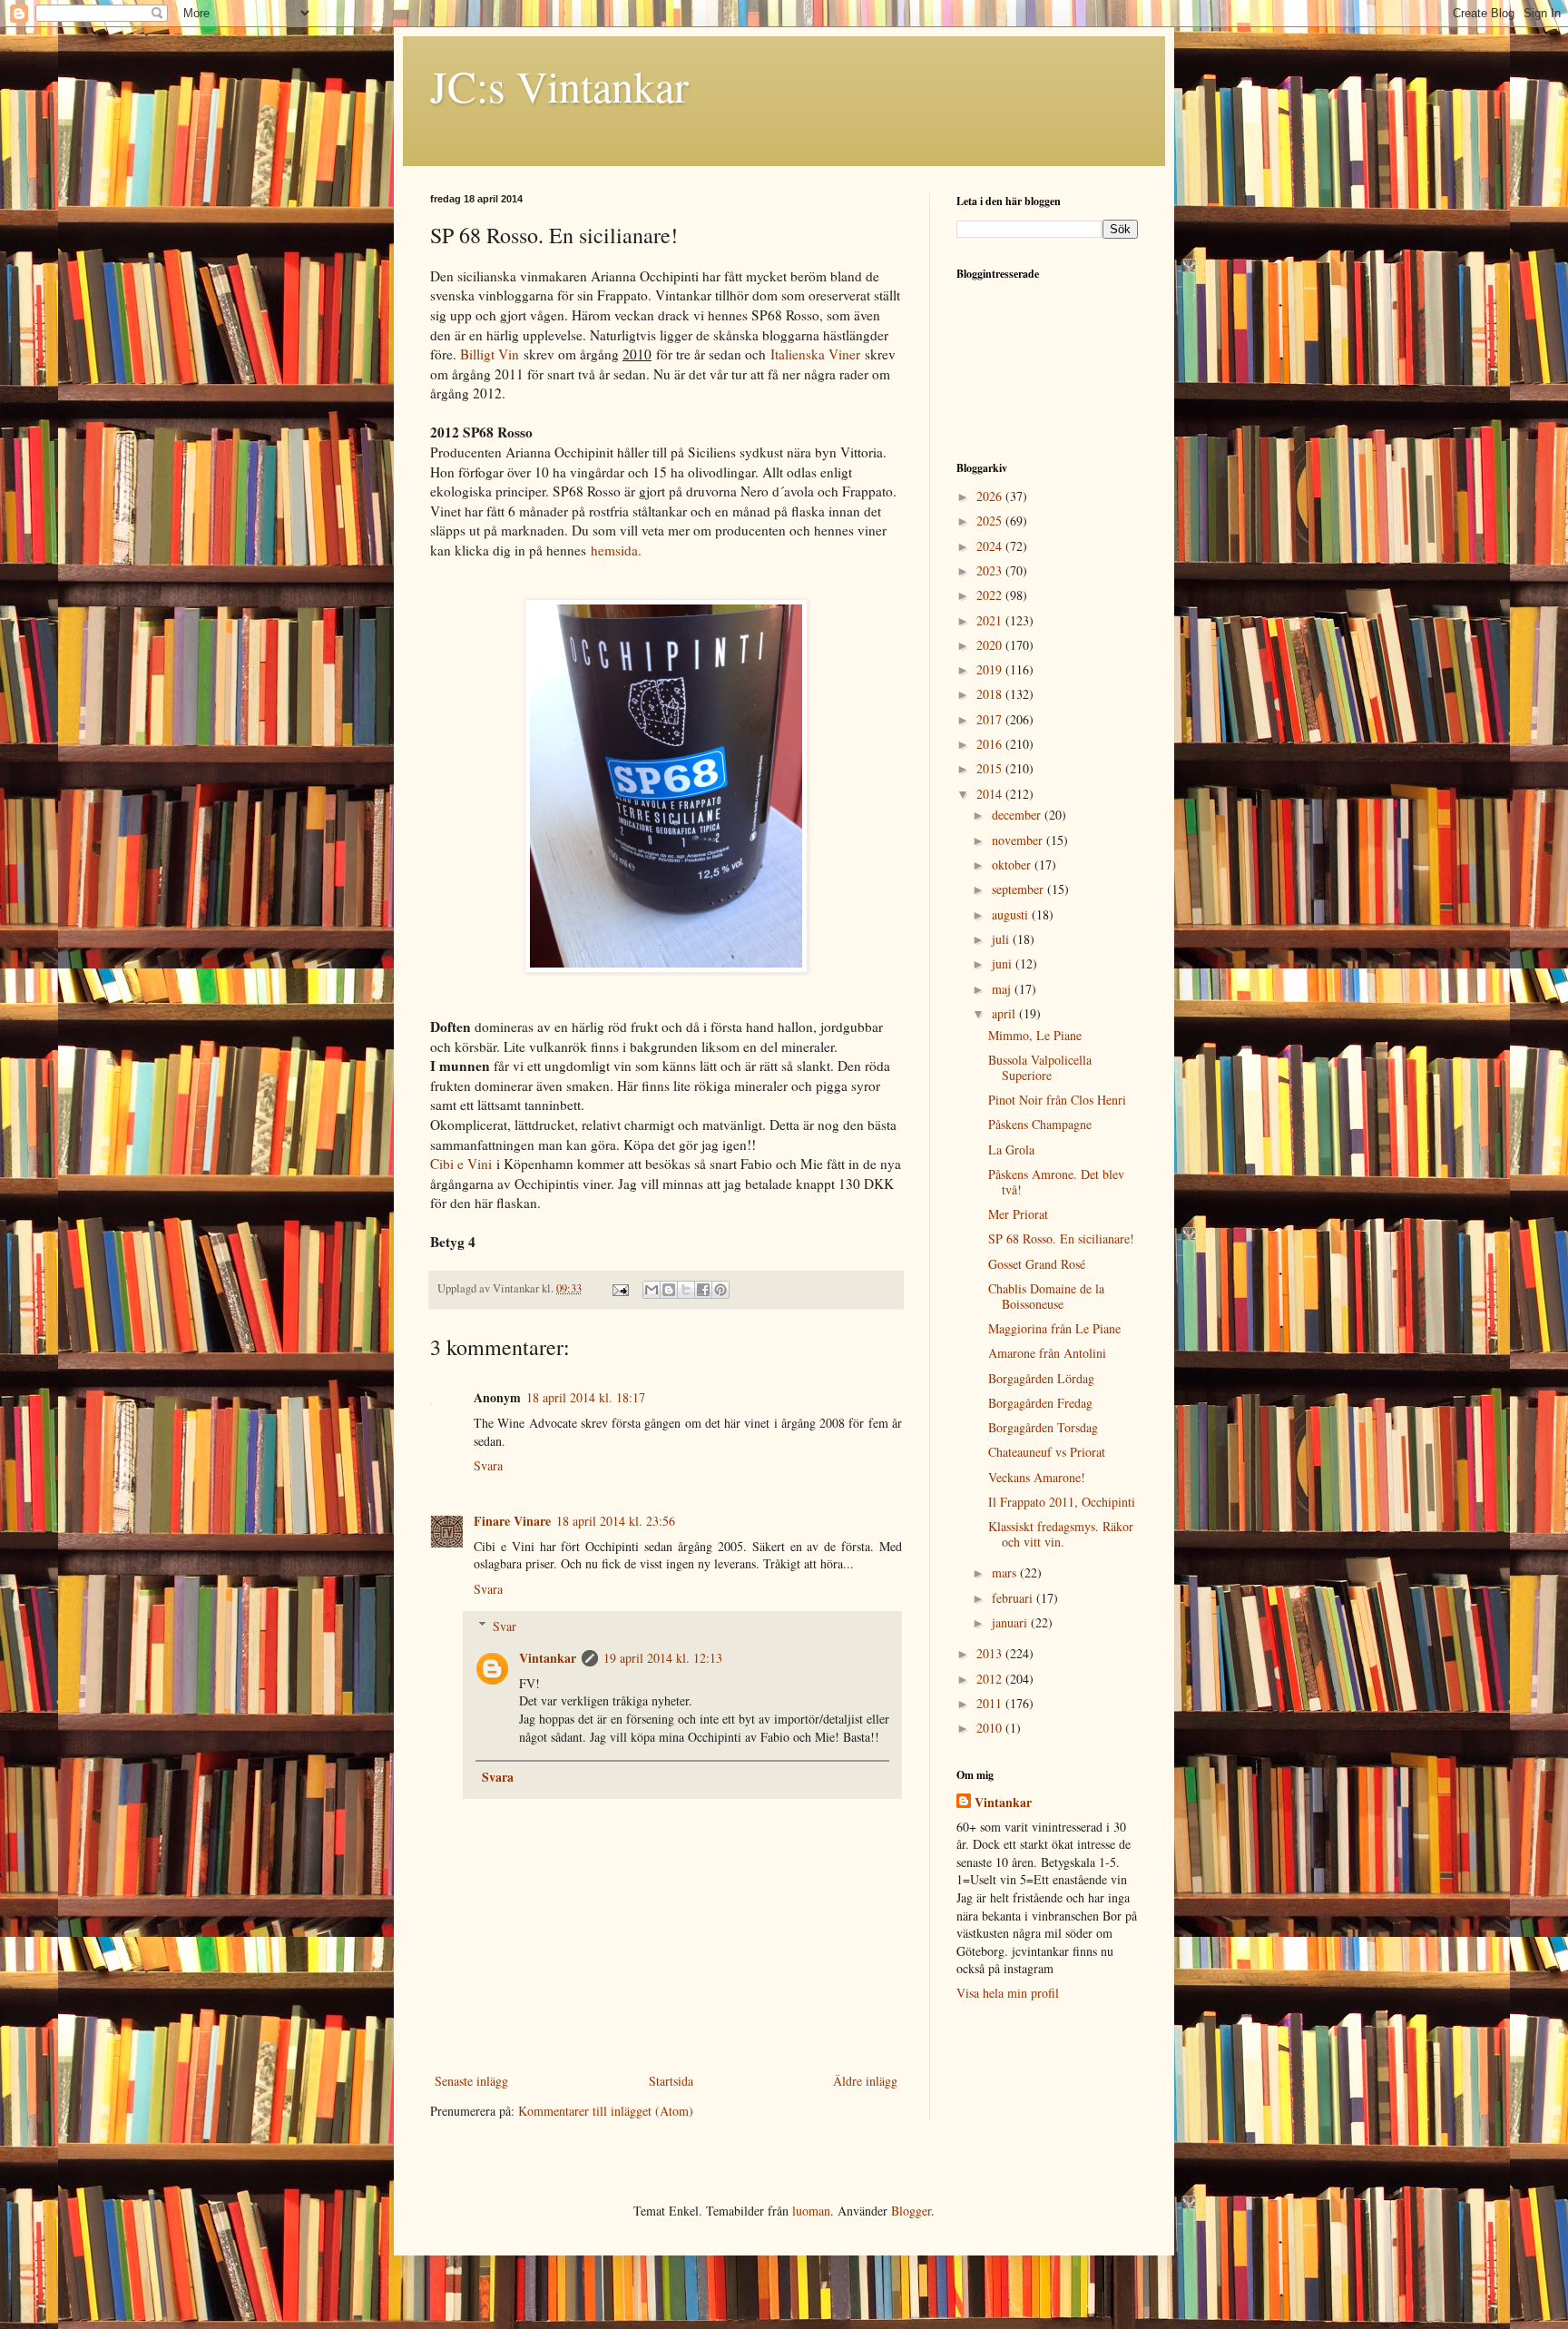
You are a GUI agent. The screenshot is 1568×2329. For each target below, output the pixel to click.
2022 (991, 595)
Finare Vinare (512, 1521)
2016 (991, 744)
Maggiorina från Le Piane (1054, 1328)
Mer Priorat (1018, 1214)
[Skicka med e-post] (652, 1290)
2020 (991, 645)
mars (1006, 1572)
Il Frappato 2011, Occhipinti (1062, 1502)
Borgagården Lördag (1041, 1378)
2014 (991, 794)
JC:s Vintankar (559, 85)
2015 (991, 768)
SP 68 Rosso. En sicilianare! (1061, 1238)
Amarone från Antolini (1047, 1353)
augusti (1012, 914)
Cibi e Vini (461, 1164)
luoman (811, 2211)
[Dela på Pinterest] (720, 1290)
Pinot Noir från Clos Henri (1057, 1100)
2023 (991, 570)
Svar (505, 1626)
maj (1003, 989)
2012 (991, 1679)
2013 (991, 1653)
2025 (991, 521)
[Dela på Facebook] (703, 1290)
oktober (1013, 865)
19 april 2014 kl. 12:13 (663, 1658)
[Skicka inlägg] (619, 1288)
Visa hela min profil (1008, 1993)
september (1019, 889)
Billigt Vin (490, 354)
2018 (991, 694)
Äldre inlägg (865, 2081)
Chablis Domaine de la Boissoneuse (1046, 1296)
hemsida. (616, 550)
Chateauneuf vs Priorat (1047, 1452)
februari (1014, 1598)
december (1018, 815)
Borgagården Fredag (1040, 1403)
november (1019, 840)
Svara (488, 1465)
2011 (991, 1703)
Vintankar (548, 1658)
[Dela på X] (686, 1290)
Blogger (911, 2211)
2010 (991, 1728)
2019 (991, 669)
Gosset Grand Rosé (1037, 1264)
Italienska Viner (815, 354)
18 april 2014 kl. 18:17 (586, 1397)
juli (1002, 939)
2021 (991, 620)
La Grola (1011, 1150)
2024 (991, 546)
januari (1011, 1622)
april (1005, 1013)
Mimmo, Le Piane (1035, 1035)
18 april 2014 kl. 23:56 (616, 1521)
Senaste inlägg (471, 2081)
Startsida (671, 2081)
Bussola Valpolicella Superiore (1040, 1067)
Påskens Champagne (1040, 1124)
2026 (991, 496)
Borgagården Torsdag (1043, 1427)
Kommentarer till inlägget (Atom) (606, 2111)
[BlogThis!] (669, 1290)
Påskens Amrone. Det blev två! (1056, 1182)
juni (1004, 963)
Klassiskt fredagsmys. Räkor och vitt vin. (1061, 1534)
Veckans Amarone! (1037, 1477)
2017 (991, 719)
